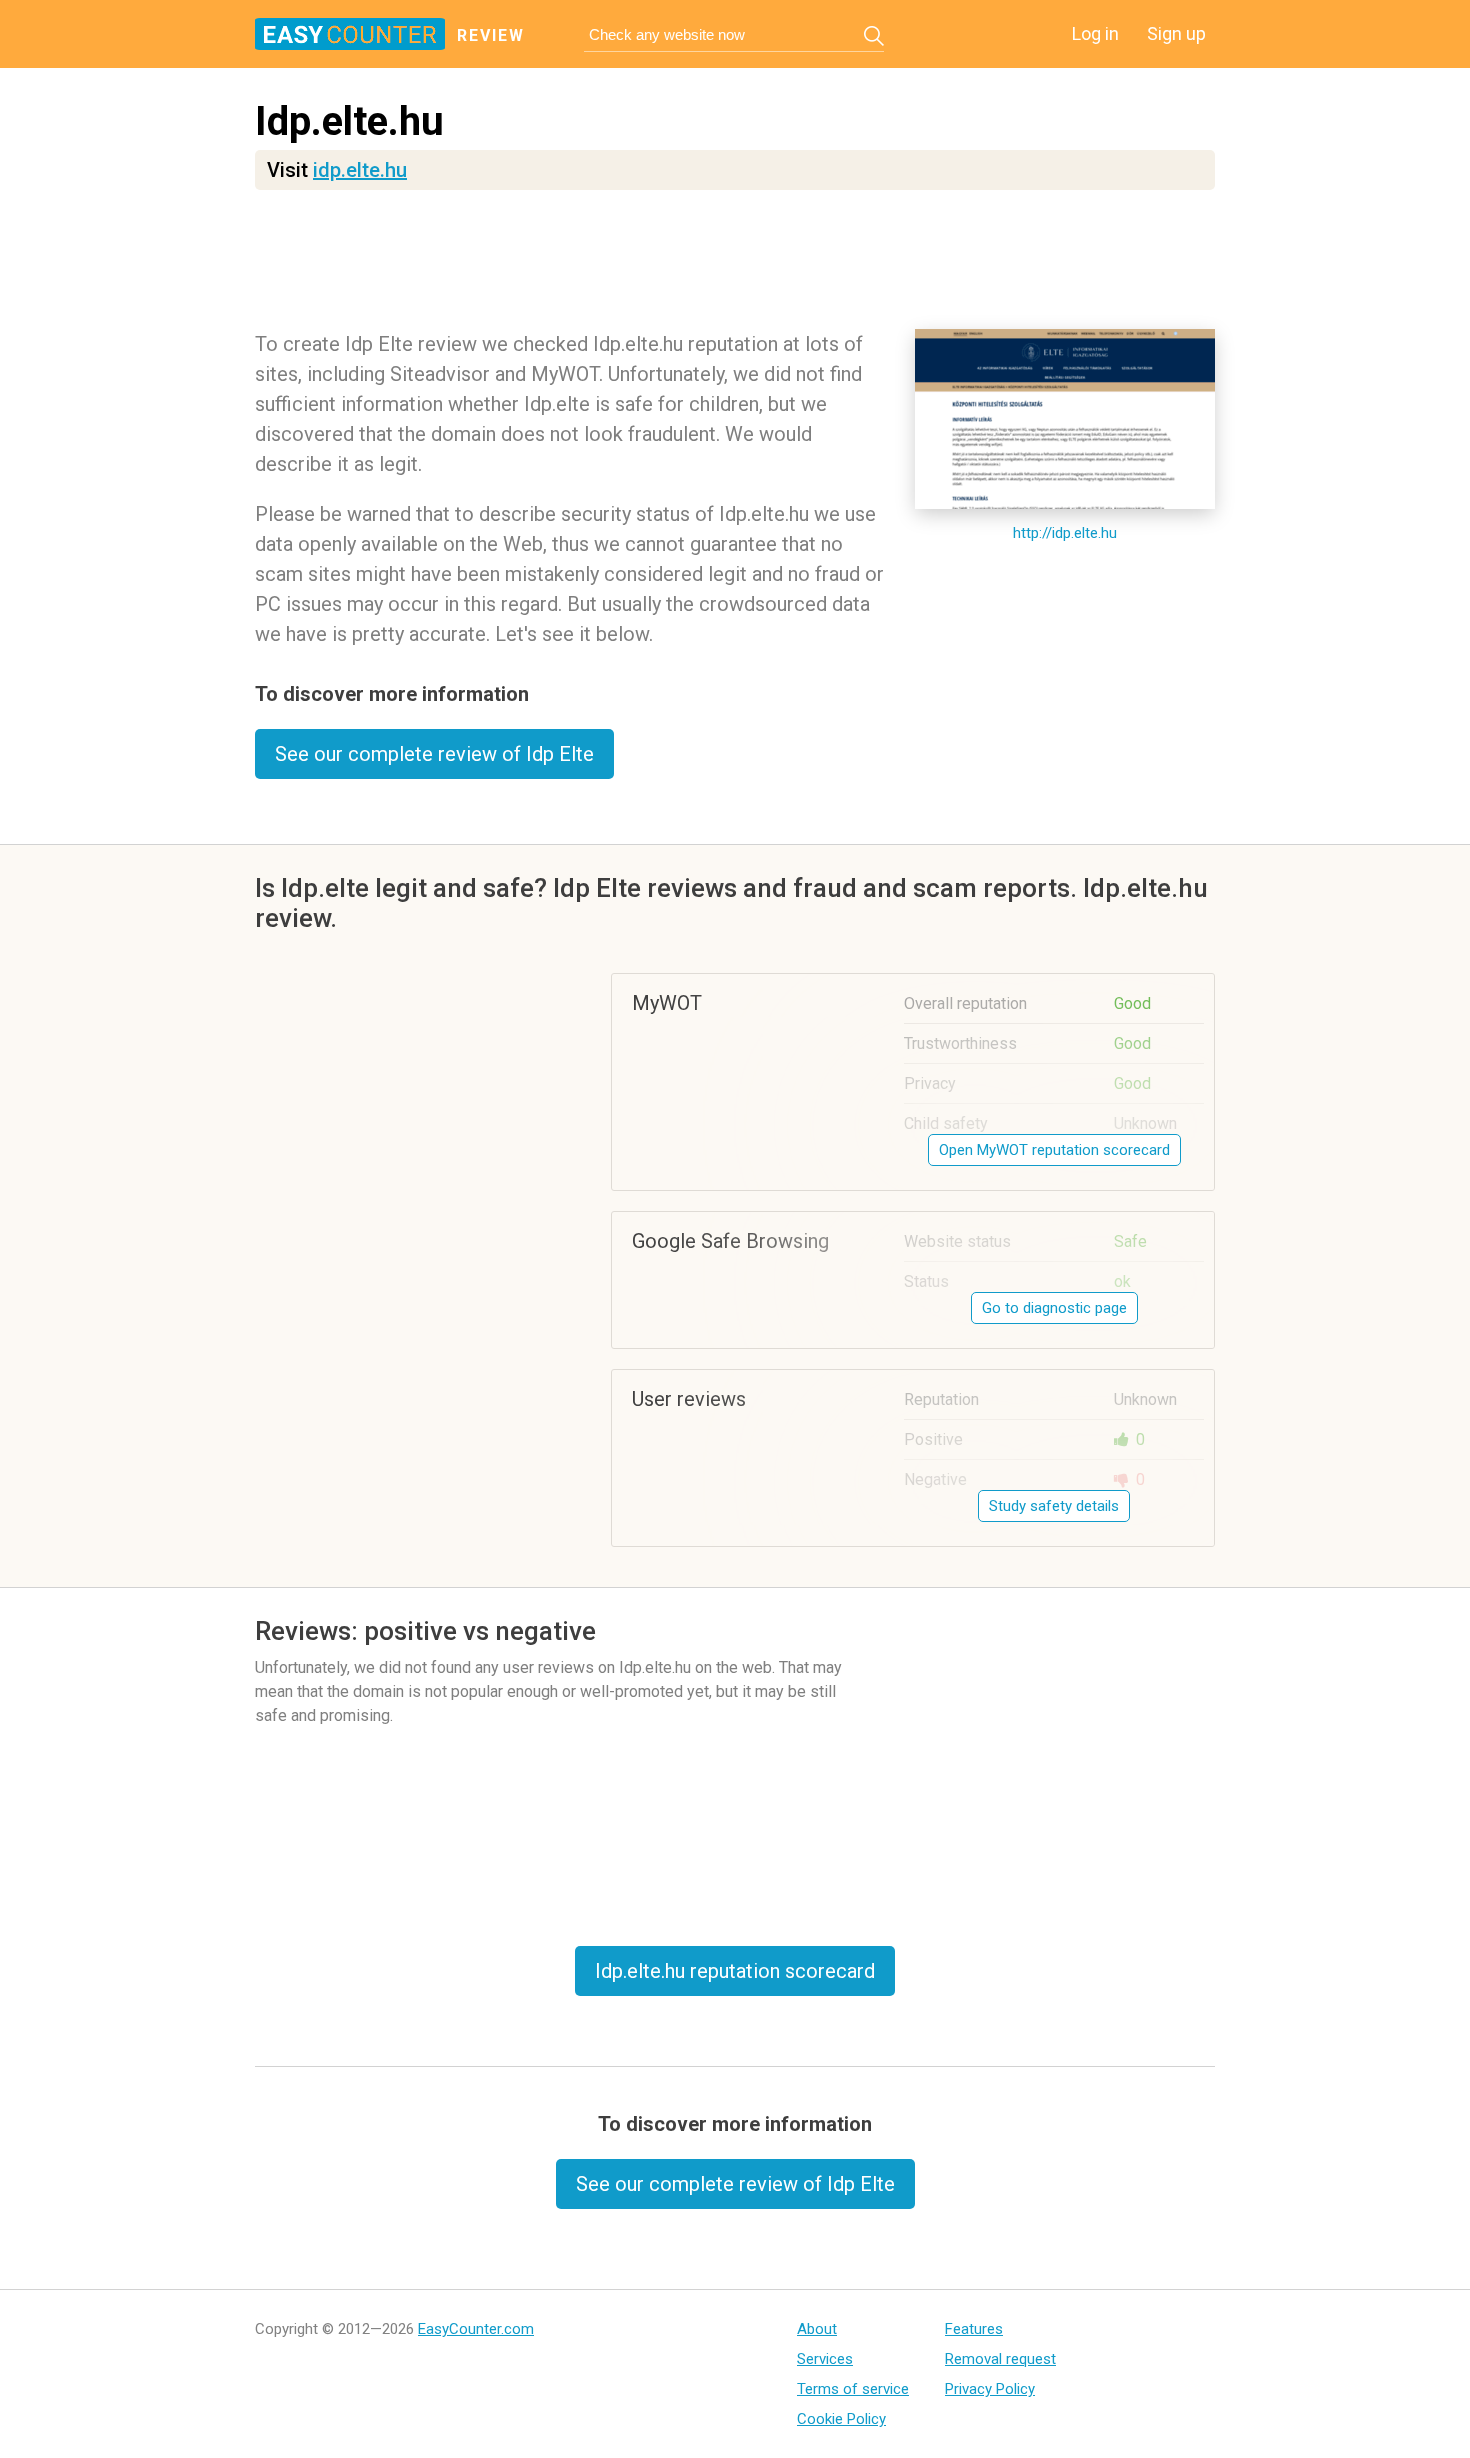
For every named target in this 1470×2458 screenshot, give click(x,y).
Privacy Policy (990, 2389)
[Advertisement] (735, 265)
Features (974, 2329)
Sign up (1176, 33)
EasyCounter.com (476, 2329)
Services (825, 2359)
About (817, 2329)
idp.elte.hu (360, 170)
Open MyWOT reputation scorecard (1054, 1150)
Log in (1095, 33)
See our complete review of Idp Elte (434, 754)
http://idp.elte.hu (1065, 533)
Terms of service (853, 2389)
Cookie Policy (841, 2419)
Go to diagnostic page (1054, 1308)
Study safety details (1054, 1506)
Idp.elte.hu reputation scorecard (735, 1971)
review (491, 35)
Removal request (1000, 2359)
